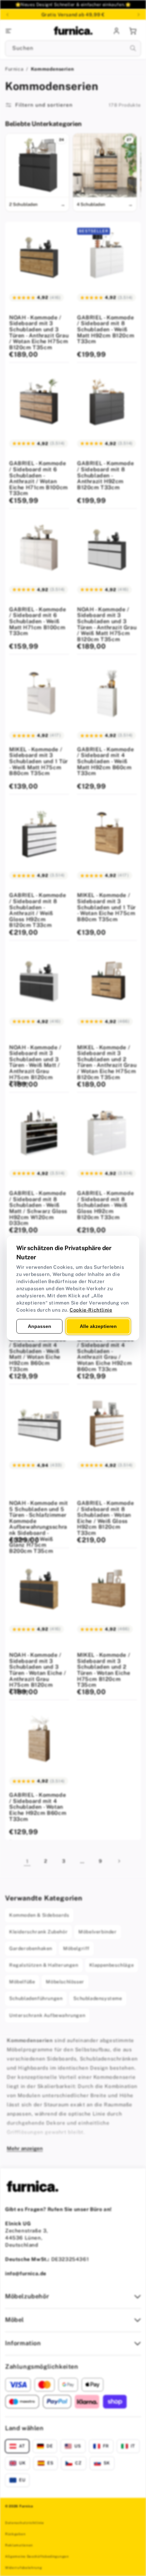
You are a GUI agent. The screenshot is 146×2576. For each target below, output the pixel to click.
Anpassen (40, 1326)
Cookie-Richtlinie (91, 1310)
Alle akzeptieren (98, 1326)
